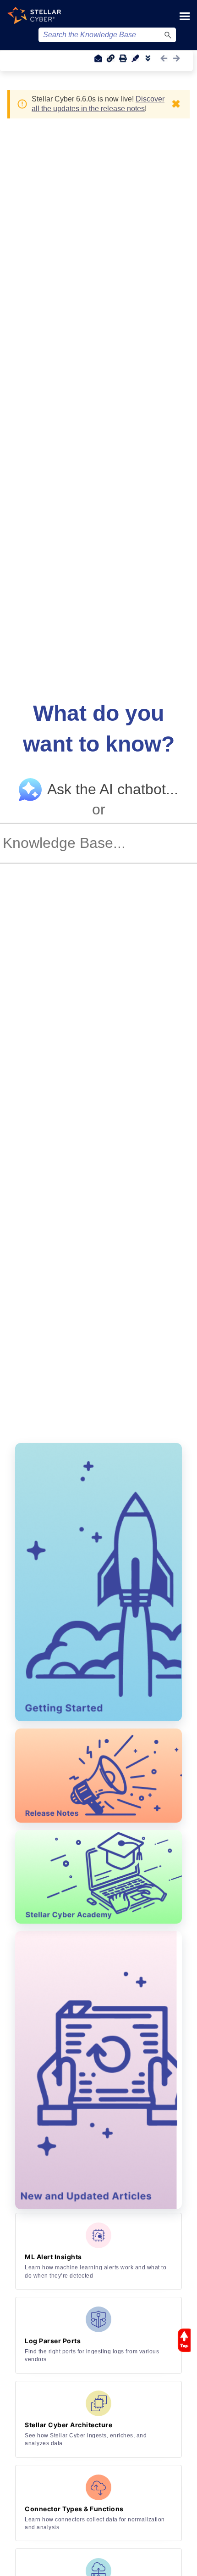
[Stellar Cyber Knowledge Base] (34, 15)
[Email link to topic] (98, 58)
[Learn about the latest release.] (98, 1776)
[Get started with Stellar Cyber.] (98, 1582)
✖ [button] (176, 104)
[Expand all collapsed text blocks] (148, 58)
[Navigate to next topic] (176, 58)
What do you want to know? (99, 729)
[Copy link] (110, 58)
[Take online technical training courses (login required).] (98, 1877)
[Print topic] (123, 58)
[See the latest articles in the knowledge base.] (98, 2070)
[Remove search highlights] (135, 58)
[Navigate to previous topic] (164, 58)
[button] (168, 35)
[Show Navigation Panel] (185, 16)
